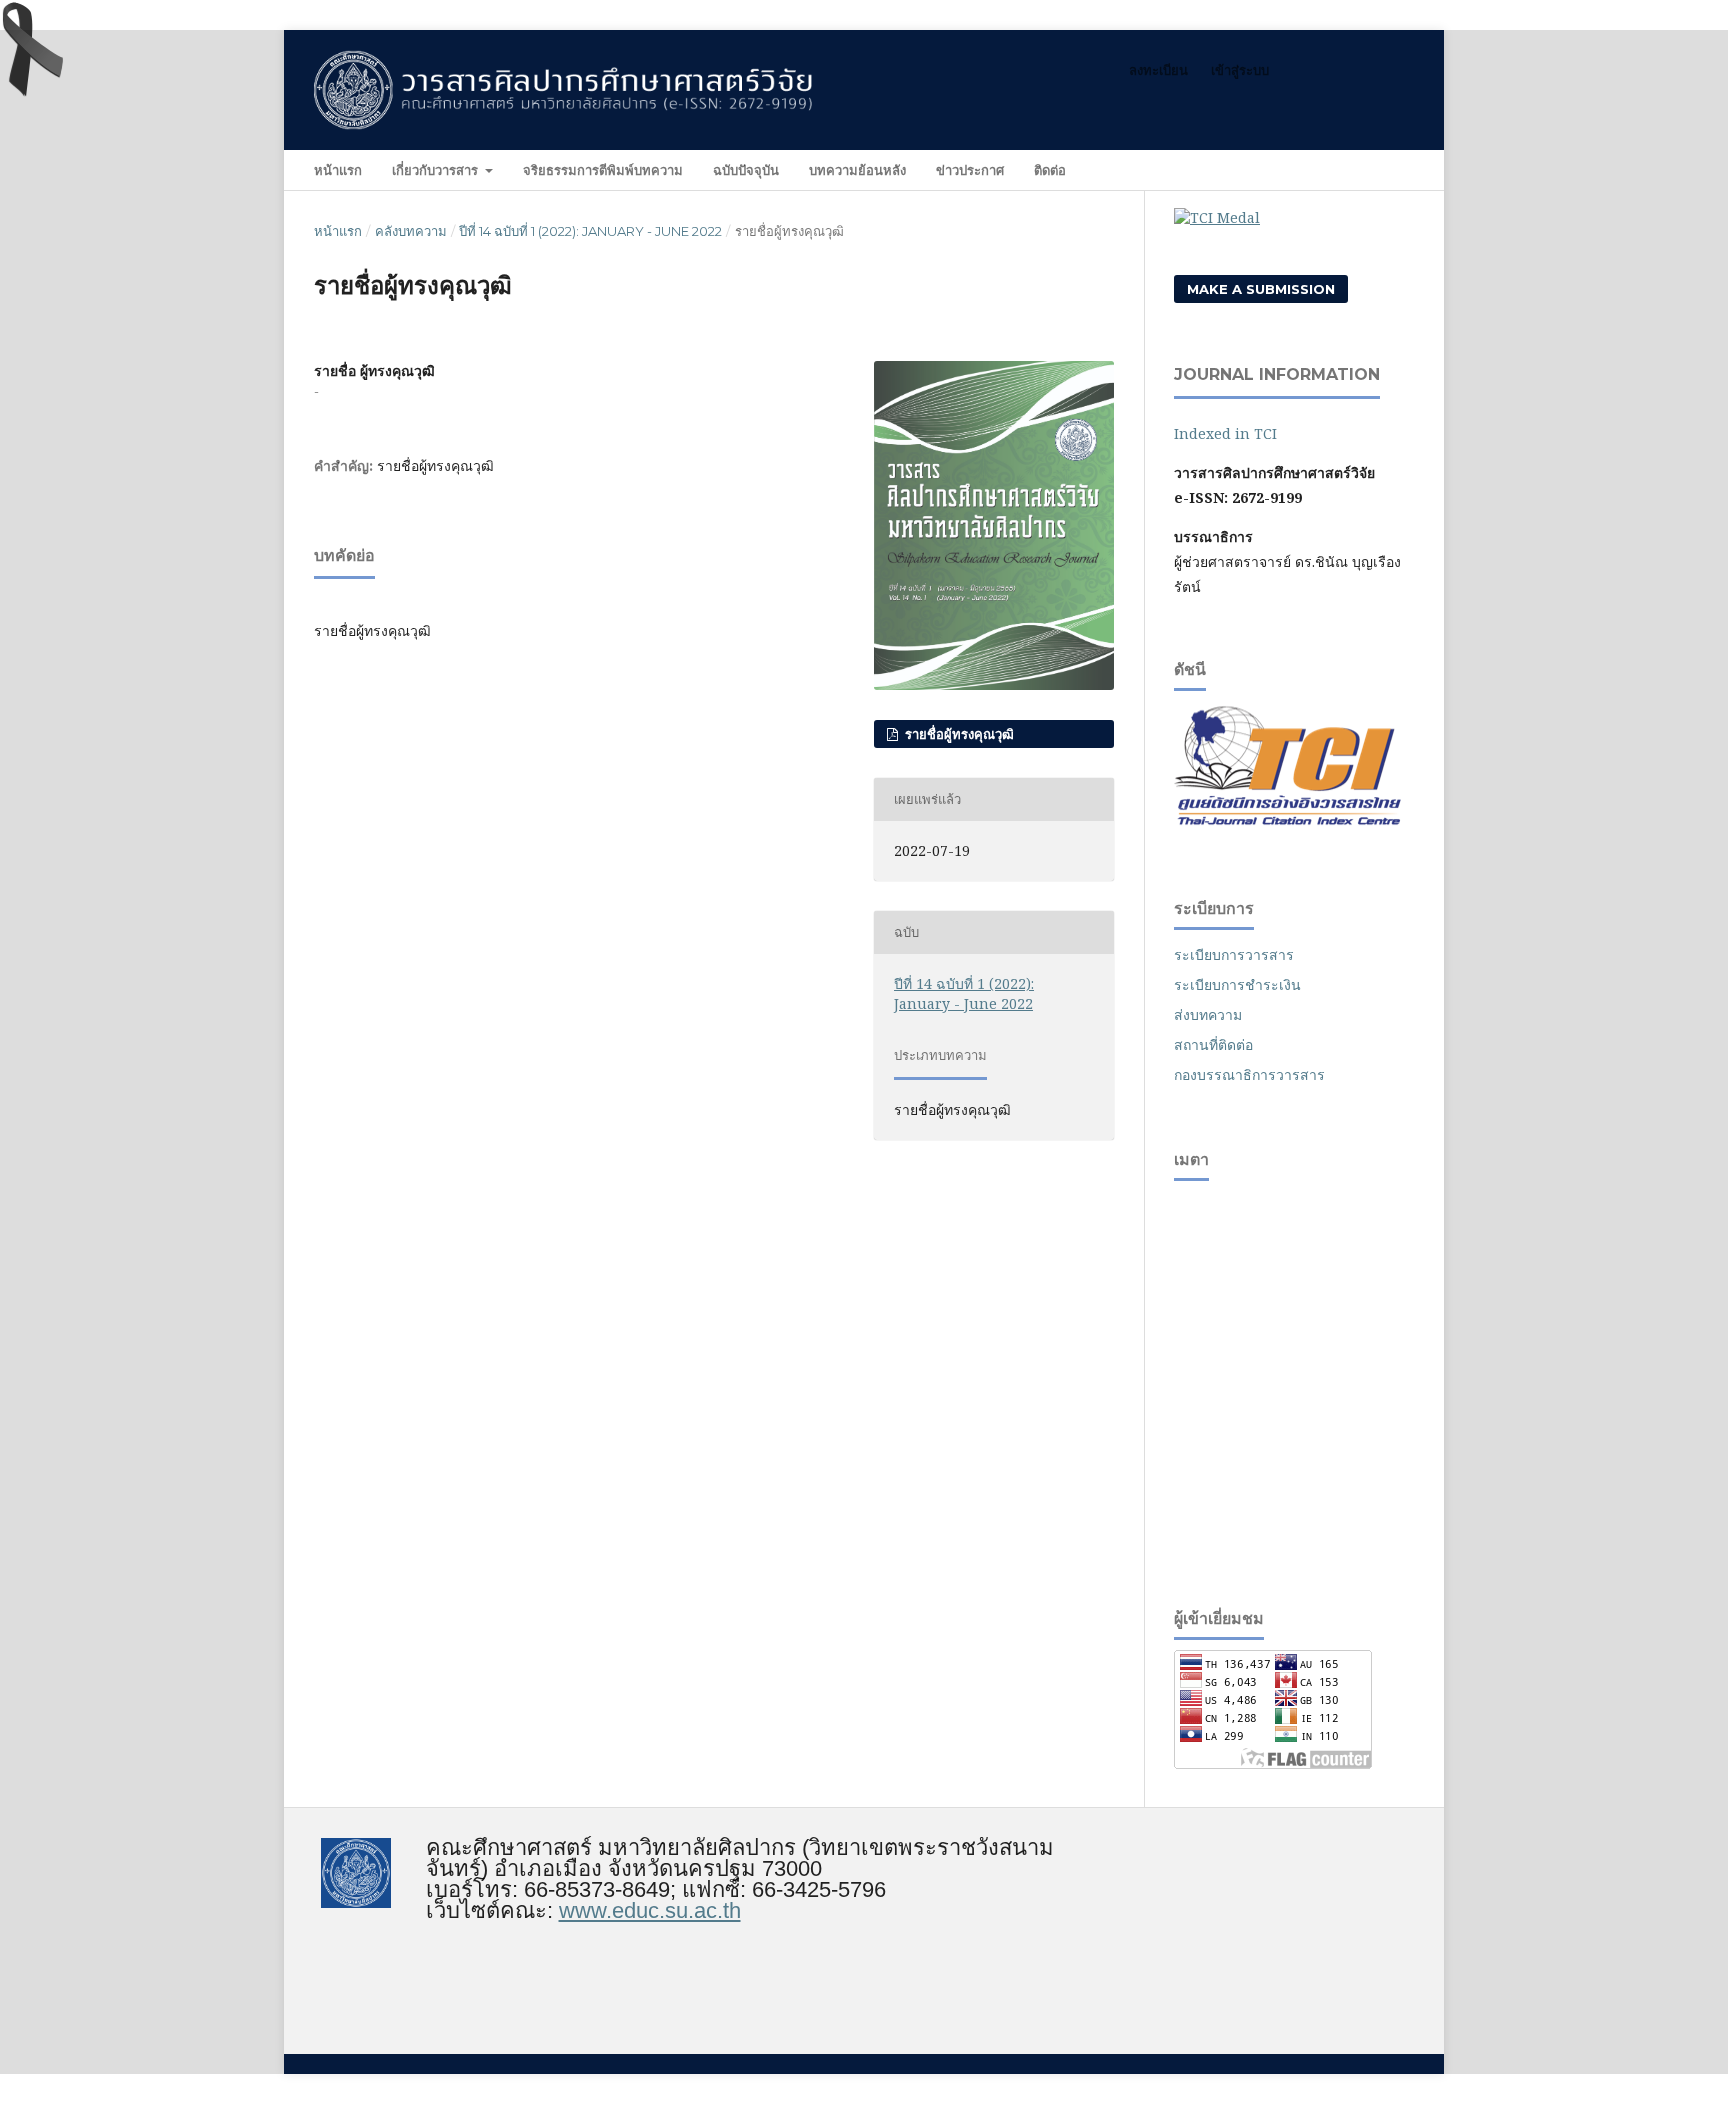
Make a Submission (1261, 289)
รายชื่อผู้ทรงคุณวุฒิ (957, 734)
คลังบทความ (411, 231)
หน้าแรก (338, 170)
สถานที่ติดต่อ (1213, 1044)
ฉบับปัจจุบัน (746, 170)
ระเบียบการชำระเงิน (1237, 984)
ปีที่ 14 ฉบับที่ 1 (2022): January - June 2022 (590, 231)
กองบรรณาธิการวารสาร (1249, 1074)
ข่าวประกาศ (970, 170)
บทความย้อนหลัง (857, 170)
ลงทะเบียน (1158, 70)
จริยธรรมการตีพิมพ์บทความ (603, 170)
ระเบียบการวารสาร (1234, 954)
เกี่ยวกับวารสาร (437, 170)
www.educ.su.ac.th (650, 1910)
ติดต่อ (1050, 170)
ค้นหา (1380, 169)
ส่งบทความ (1208, 1014)
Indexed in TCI (1225, 433)
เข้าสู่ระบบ (1240, 70)
